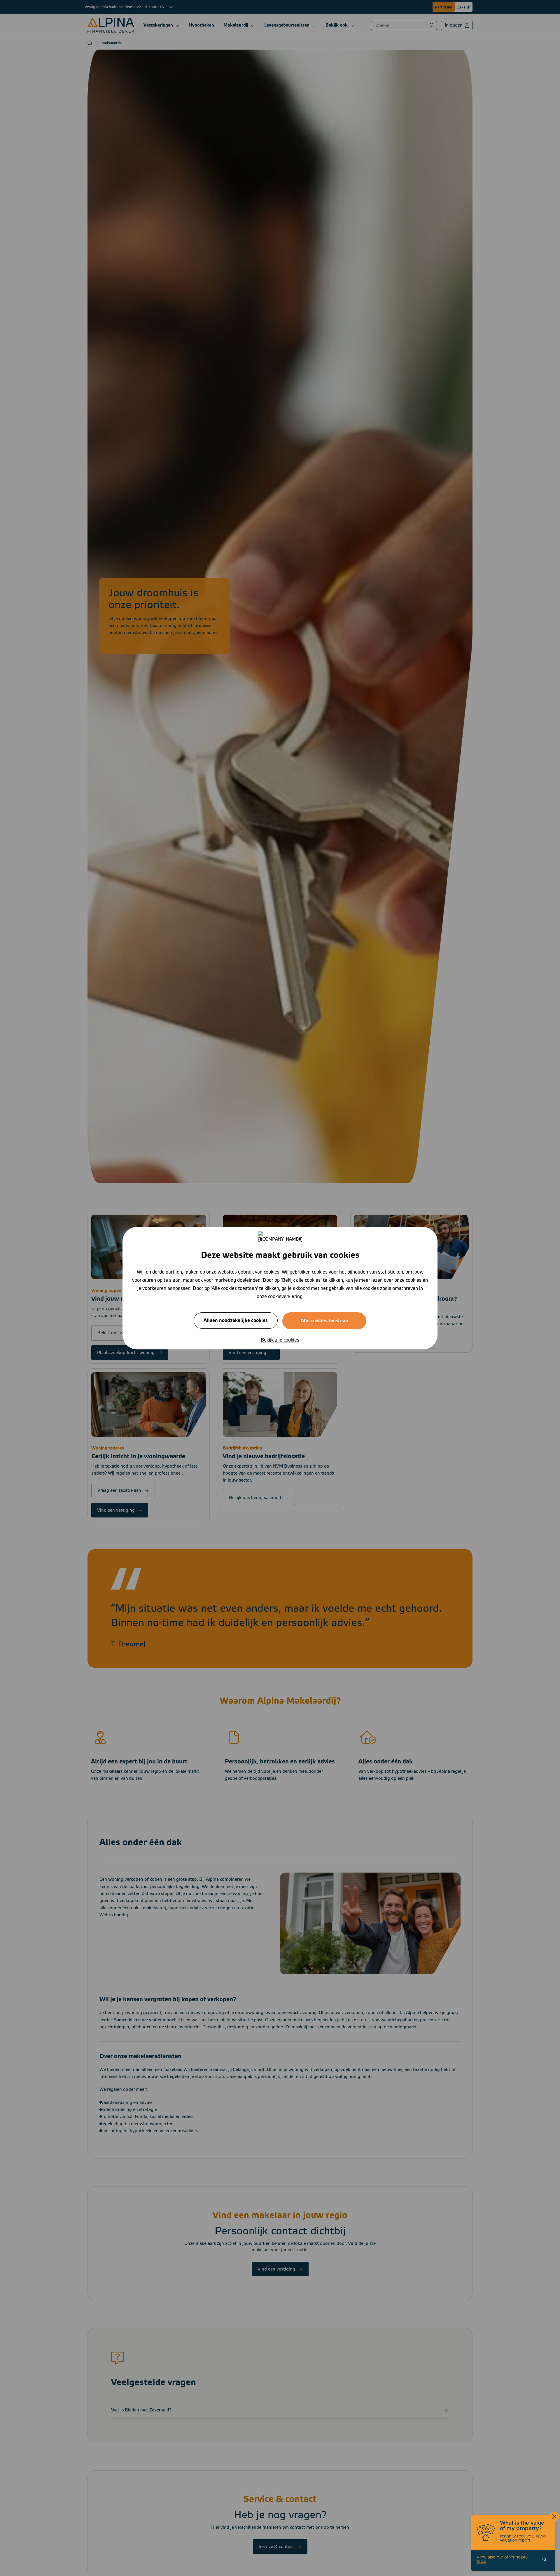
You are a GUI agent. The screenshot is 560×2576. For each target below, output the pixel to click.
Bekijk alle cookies (280, 1340)
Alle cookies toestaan (324, 1321)
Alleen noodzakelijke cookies (236, 1320)
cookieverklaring (285, 1296)
